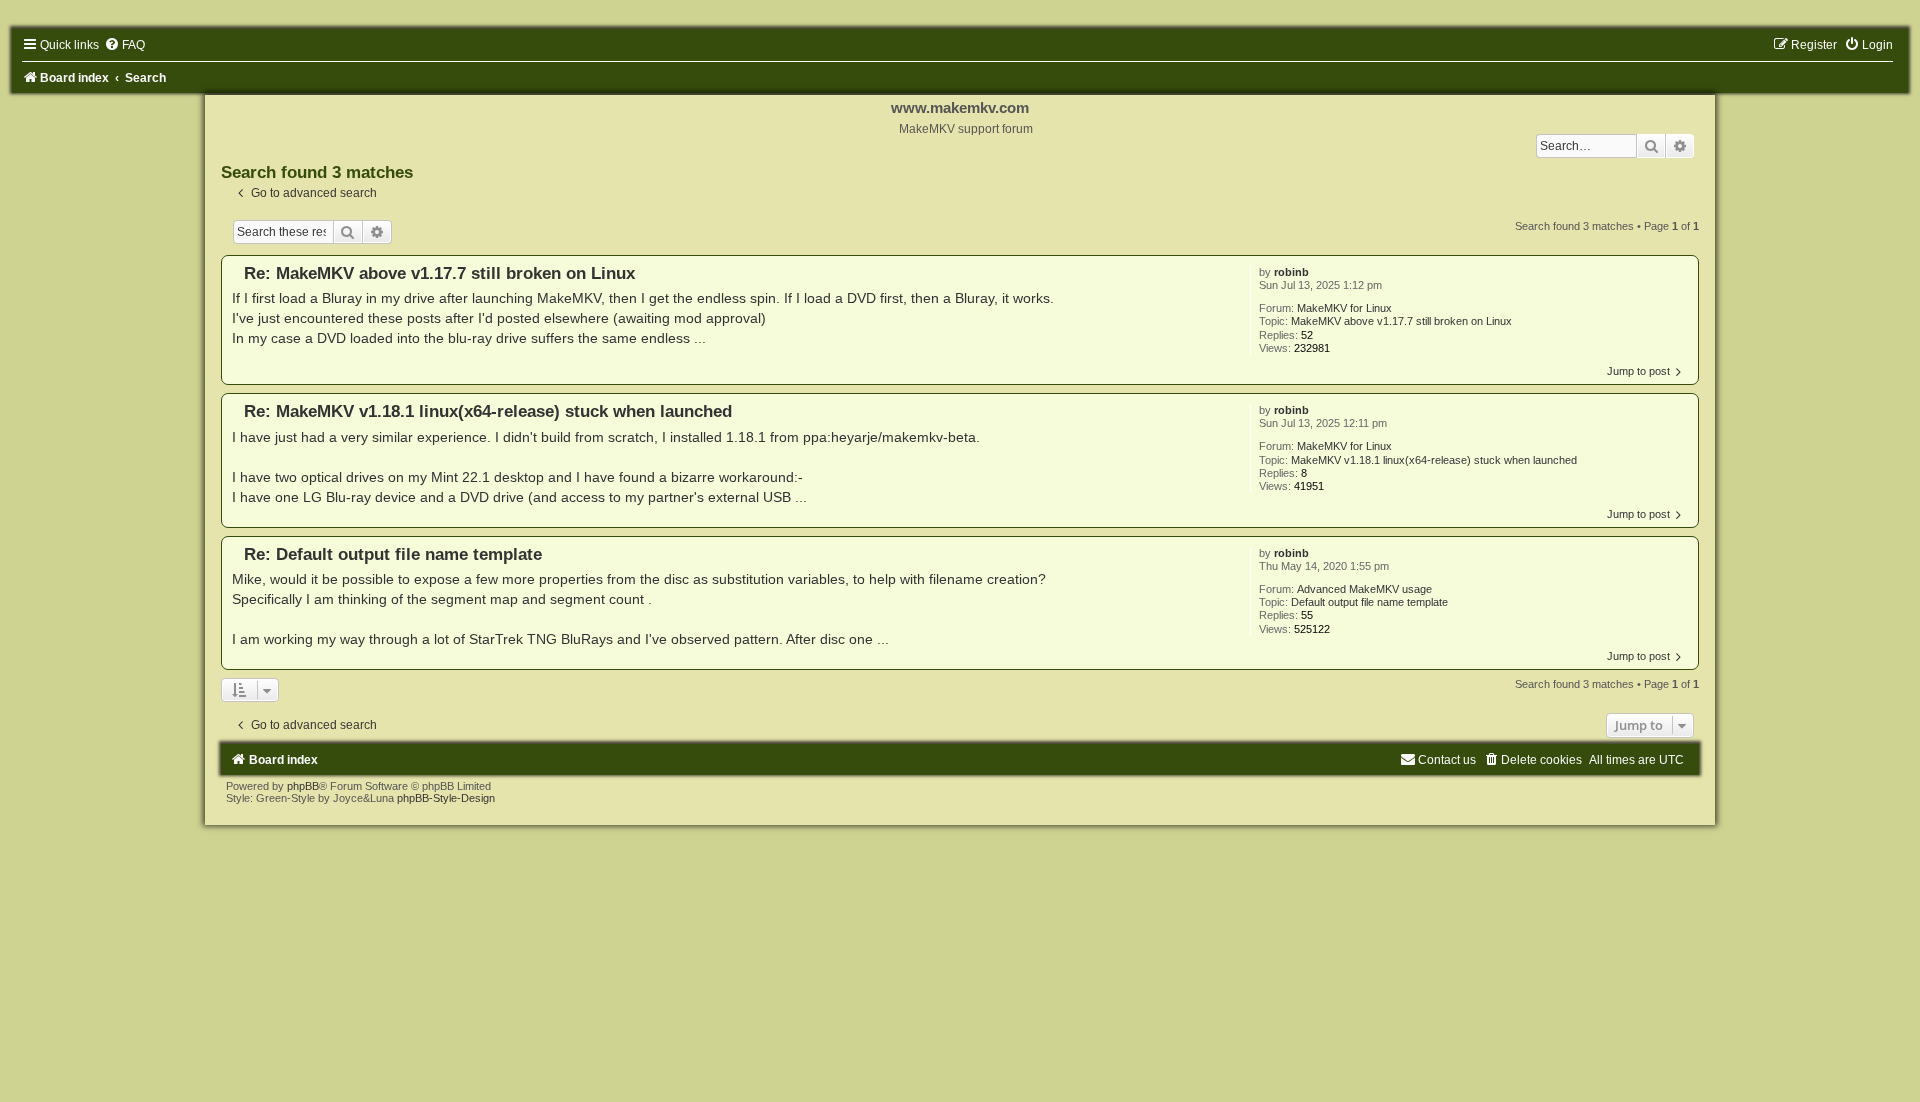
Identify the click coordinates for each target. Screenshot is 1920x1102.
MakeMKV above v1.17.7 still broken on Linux (1401, 321)
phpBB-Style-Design (446, 798)
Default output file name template (1369, 602)
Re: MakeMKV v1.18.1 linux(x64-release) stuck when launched (488, 411)
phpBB (303, 786)
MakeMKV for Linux (1344, 308)
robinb (1291, 272)
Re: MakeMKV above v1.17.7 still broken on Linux (439, 273)
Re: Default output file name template (393, 554)
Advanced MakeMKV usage (1364, 589)
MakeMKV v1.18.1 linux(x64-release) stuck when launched (1434, 460)
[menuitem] (124, 45)
